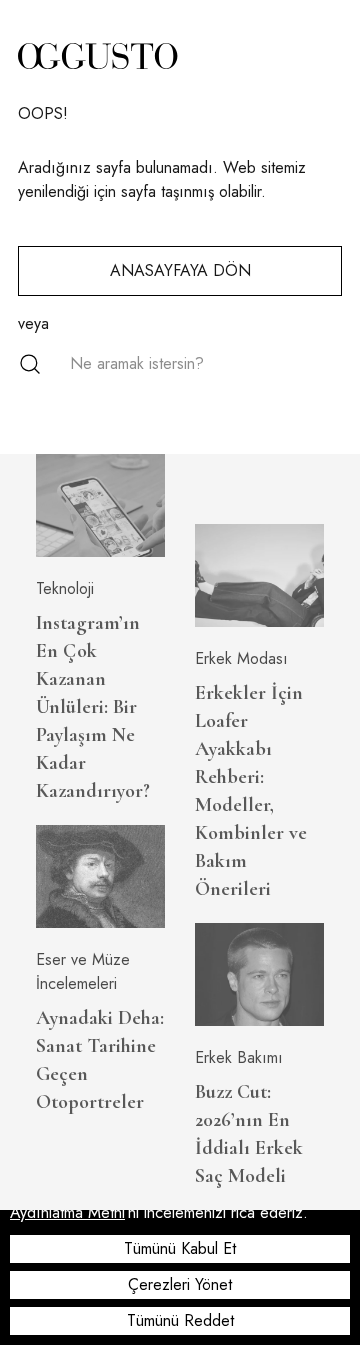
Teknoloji (65, 588)
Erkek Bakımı (239, 1057)
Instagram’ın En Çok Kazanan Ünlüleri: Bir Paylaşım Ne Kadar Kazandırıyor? (93, 707)
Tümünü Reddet (180, 1320)
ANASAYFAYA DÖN (180, 270)
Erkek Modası (241, 658)
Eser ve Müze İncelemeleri (83, 971)
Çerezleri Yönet (180, 1284)
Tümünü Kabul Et (180, 1248)
